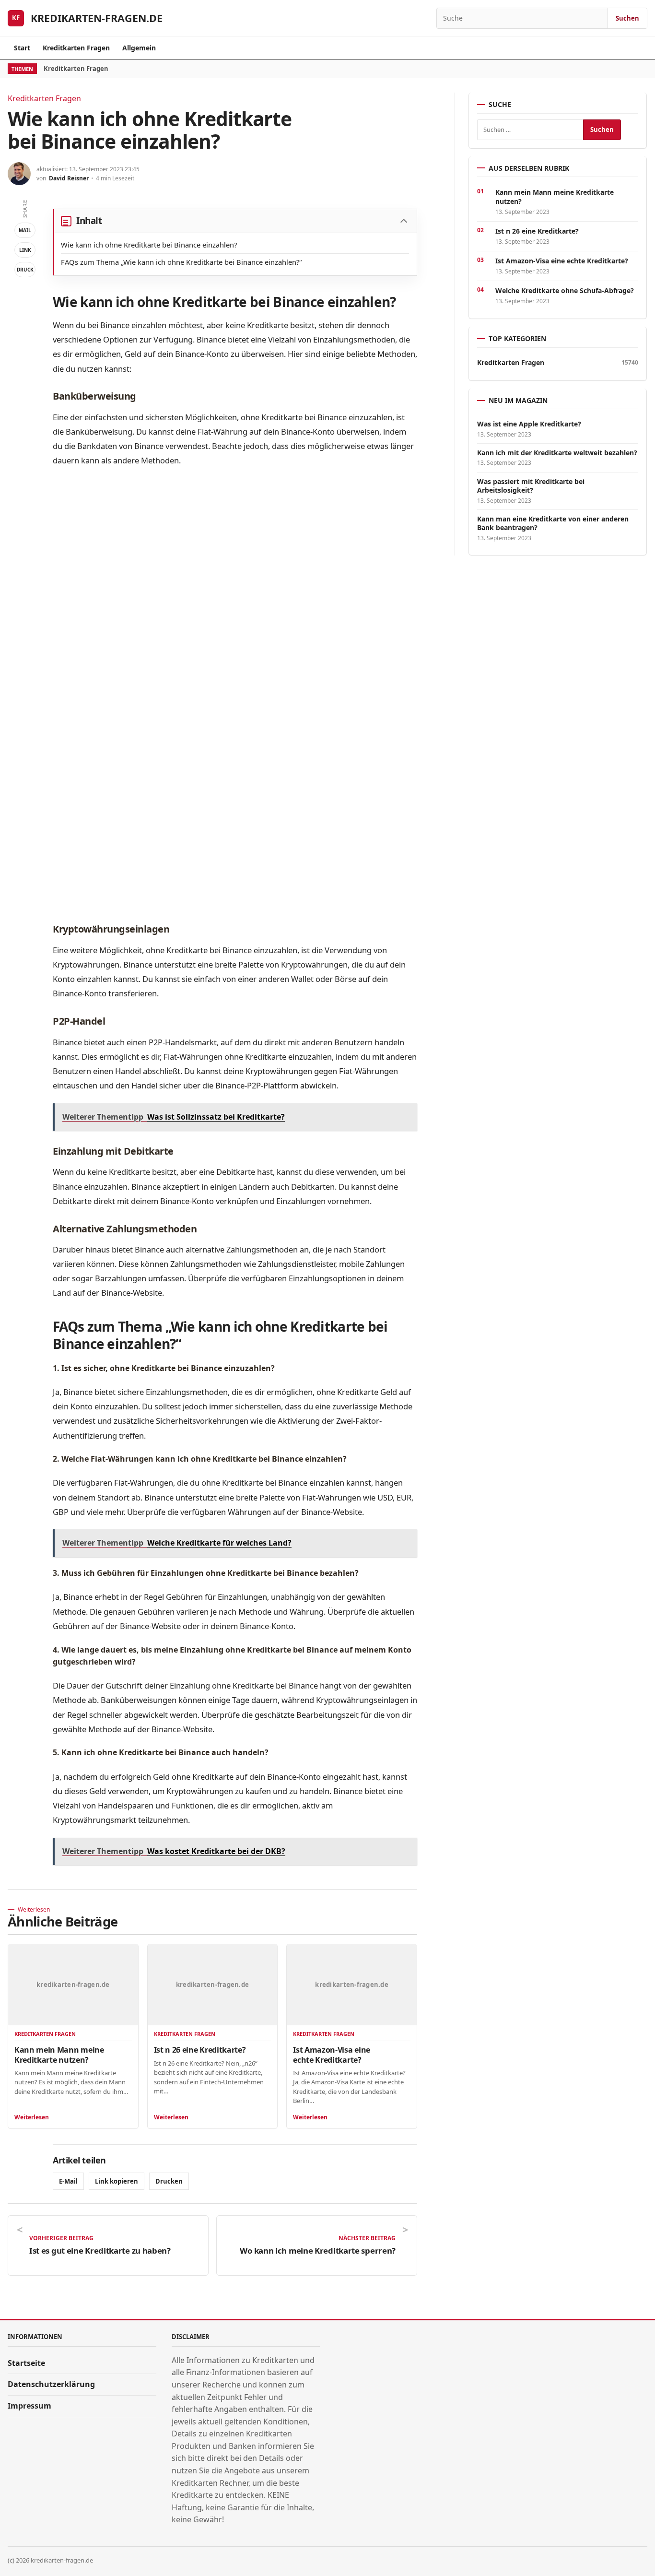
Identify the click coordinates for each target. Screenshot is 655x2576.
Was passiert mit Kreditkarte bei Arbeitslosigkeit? (531, 486)
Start (22, 48)
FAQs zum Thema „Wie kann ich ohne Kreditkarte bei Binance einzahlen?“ (181, 262)
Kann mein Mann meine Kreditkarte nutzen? (59, 2055)
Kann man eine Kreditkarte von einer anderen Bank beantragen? (553, 523)
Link (25, 250)
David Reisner (69, 178)
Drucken (169, 2181)
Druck (25, 270)
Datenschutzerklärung (51, 2384)
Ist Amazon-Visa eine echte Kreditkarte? (332, 2055)
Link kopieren (117, 2181)
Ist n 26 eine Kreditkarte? (200, 2050)
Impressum (29, 2406)
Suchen (627, 18)
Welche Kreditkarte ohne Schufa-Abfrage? (565, 290)
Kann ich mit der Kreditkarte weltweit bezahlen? (557, 453)
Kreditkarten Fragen (76, 48)
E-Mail (68, 2181)
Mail (25, 230)
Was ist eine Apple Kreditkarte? (529, 424)
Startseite (26, 2363)
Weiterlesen (32, 2117)
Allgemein (139, 48)
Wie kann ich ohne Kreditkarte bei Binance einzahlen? (149, 245)
